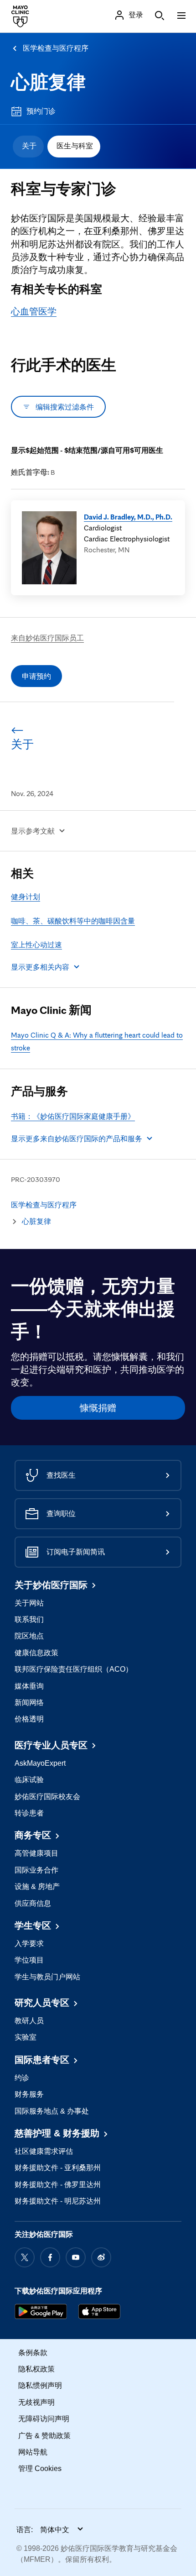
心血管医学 (34, 311)
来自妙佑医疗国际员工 (47, 638)
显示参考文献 (33, 831)
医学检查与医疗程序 (56, 48)
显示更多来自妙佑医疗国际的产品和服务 (77, 1138)
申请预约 (36, 676)
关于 (29, 146)
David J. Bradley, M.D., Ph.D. (128, 517)
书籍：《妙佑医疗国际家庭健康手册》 (73, 1116)
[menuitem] (28, 147)
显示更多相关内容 (40, 967)
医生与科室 (75, 146)
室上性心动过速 (36, 944)
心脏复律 (48, 82)
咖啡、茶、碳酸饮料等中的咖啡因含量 (73, 921)
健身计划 (26, 897)
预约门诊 (41, 111)
